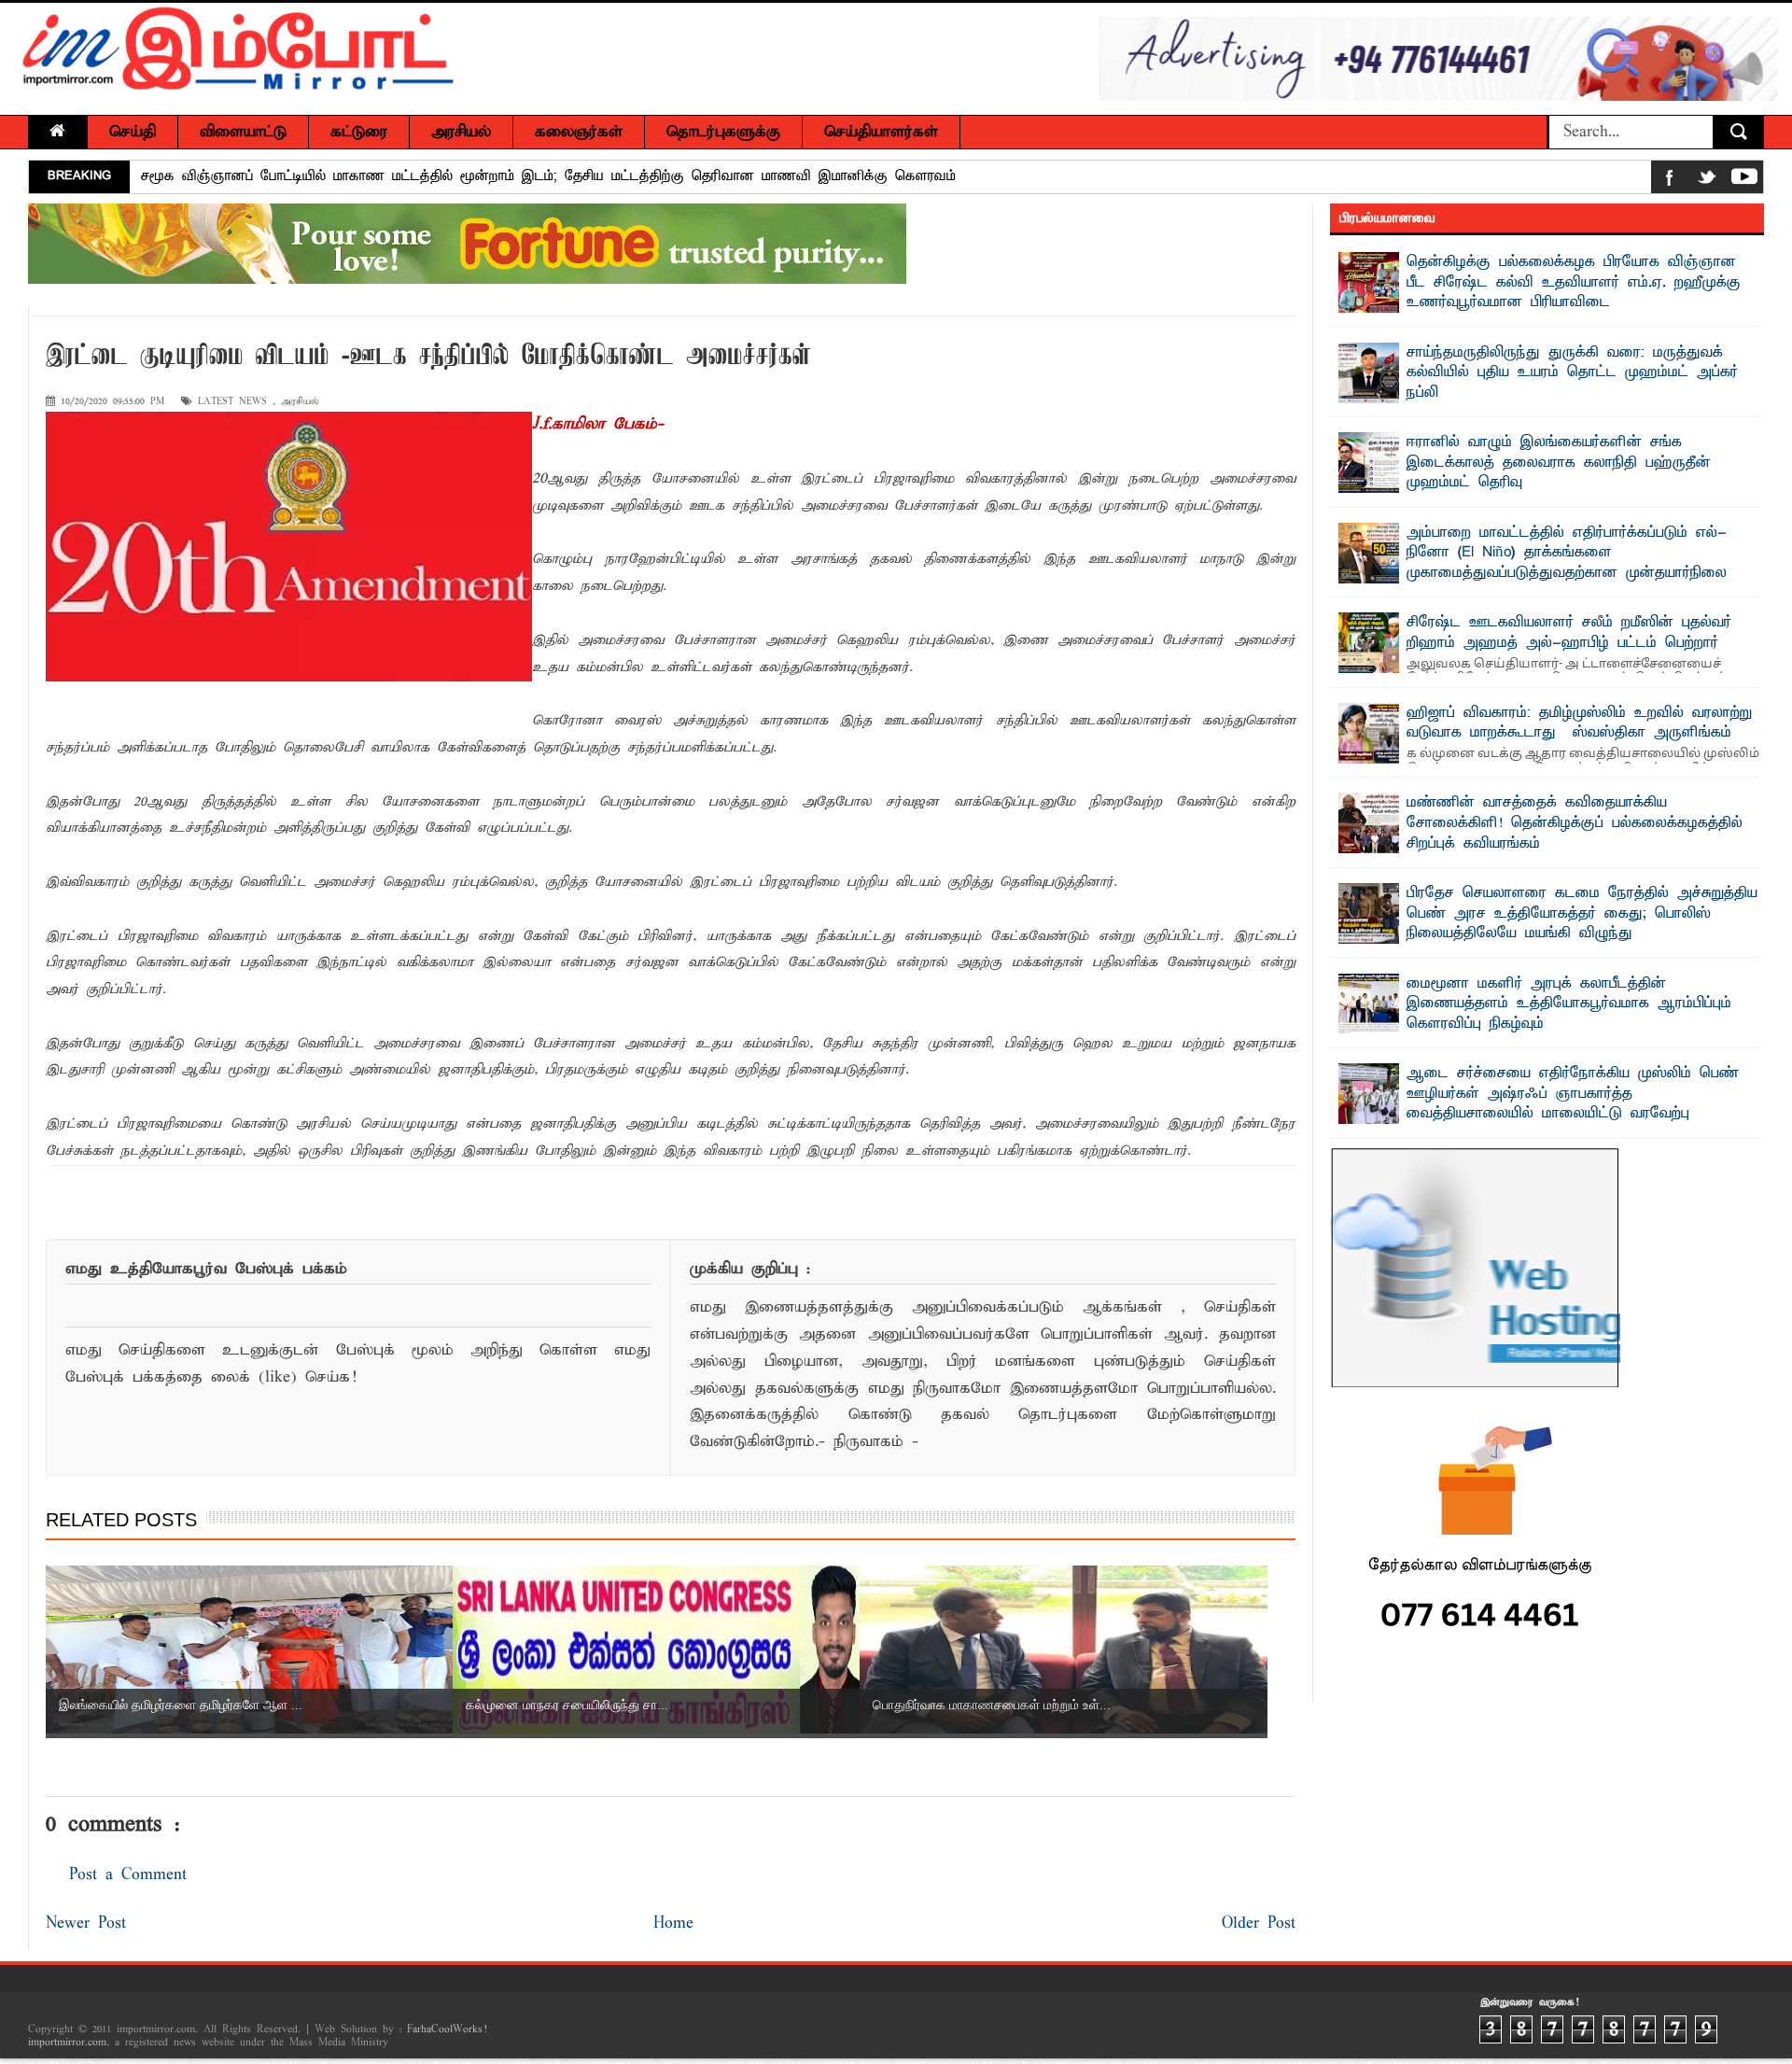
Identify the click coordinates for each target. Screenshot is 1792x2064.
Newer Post (86, 1924)
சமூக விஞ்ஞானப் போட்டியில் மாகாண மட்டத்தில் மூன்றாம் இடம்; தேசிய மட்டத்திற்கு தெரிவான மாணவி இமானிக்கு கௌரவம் (548, 176)
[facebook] (1670, 181)
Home (673, 1924)
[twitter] (1707, 181)
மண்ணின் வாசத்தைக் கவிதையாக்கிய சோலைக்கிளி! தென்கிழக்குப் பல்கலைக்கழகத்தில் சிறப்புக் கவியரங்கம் (1575, 823)
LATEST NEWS (232, 402)
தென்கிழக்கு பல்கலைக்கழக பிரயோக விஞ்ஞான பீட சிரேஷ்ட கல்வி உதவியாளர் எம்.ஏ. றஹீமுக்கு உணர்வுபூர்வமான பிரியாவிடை (1574, 282)
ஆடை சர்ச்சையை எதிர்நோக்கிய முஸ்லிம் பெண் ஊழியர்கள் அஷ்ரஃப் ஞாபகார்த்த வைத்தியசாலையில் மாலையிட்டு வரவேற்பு (1573, 1094)
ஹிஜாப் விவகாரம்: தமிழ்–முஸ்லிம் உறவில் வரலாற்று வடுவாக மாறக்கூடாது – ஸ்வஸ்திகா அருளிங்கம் (1579, 723)
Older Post (1259, 1924)
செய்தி (133, 132)
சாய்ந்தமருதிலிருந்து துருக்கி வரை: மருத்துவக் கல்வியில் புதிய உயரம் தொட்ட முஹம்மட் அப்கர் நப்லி (1572, 373)
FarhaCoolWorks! (447, 2029)
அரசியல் (300, 402)
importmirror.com (67, 2043)
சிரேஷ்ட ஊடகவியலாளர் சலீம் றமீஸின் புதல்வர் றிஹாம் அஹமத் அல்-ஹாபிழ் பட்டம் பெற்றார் (1569, 633)
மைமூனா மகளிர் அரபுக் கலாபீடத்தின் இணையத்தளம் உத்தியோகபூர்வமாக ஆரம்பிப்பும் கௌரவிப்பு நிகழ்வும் (1569, 1004)
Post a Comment (128, 1875)
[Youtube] (1744, 181)
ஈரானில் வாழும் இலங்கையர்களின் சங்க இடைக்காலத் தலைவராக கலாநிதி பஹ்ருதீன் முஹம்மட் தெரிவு (1559, 463)
